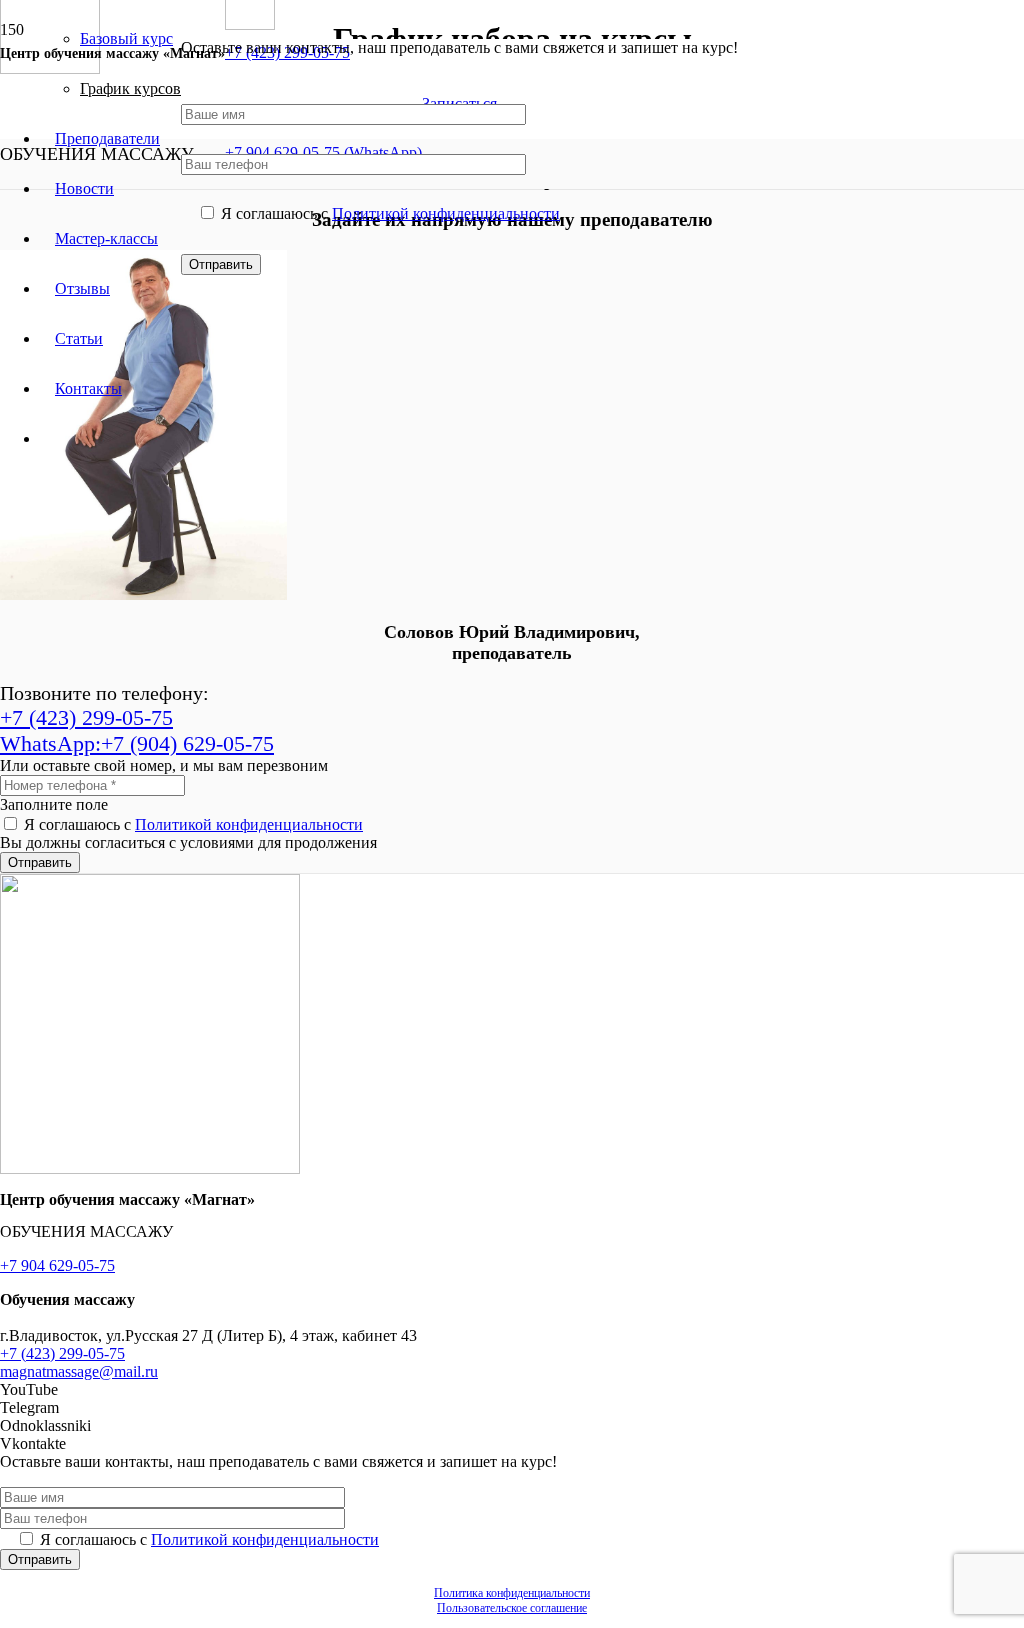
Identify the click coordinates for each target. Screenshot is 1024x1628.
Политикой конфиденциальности (446, 213)
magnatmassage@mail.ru (79, 1371)
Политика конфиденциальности (512, 1593)
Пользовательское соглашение (512, 1608)
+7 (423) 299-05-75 (62, 1353)
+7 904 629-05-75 (57, 1265)
